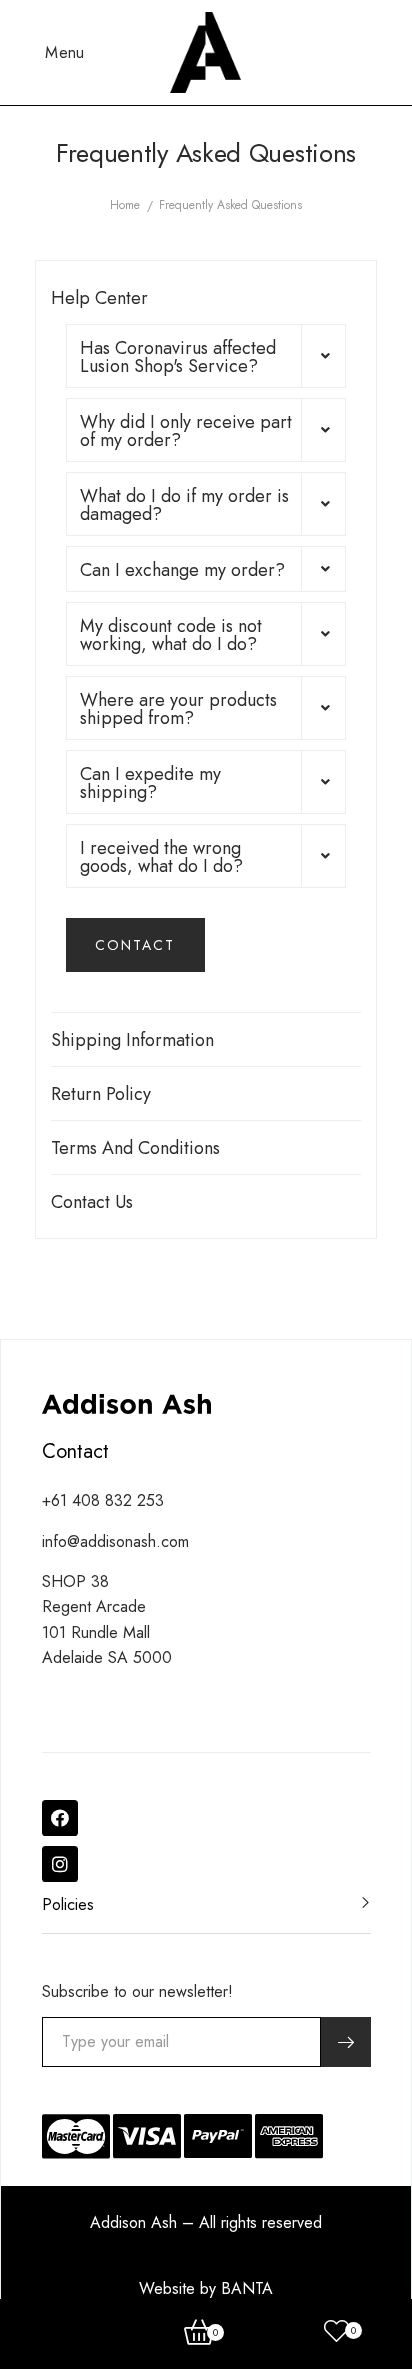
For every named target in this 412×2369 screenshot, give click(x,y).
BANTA (247, 2288)
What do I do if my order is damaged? (184, 505)
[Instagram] (60, 1864)
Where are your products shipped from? (178, 709)
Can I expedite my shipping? (150, 783)
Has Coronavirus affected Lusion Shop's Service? (178, 357)
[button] (135, 945)
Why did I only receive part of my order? (186, 431)
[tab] (206, 356)
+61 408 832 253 (103, 1500)
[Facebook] (60, 1818)
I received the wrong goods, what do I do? (161, 857)
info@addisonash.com (115, 1541)
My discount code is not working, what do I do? (171, 635)
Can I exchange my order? (182, 570)
